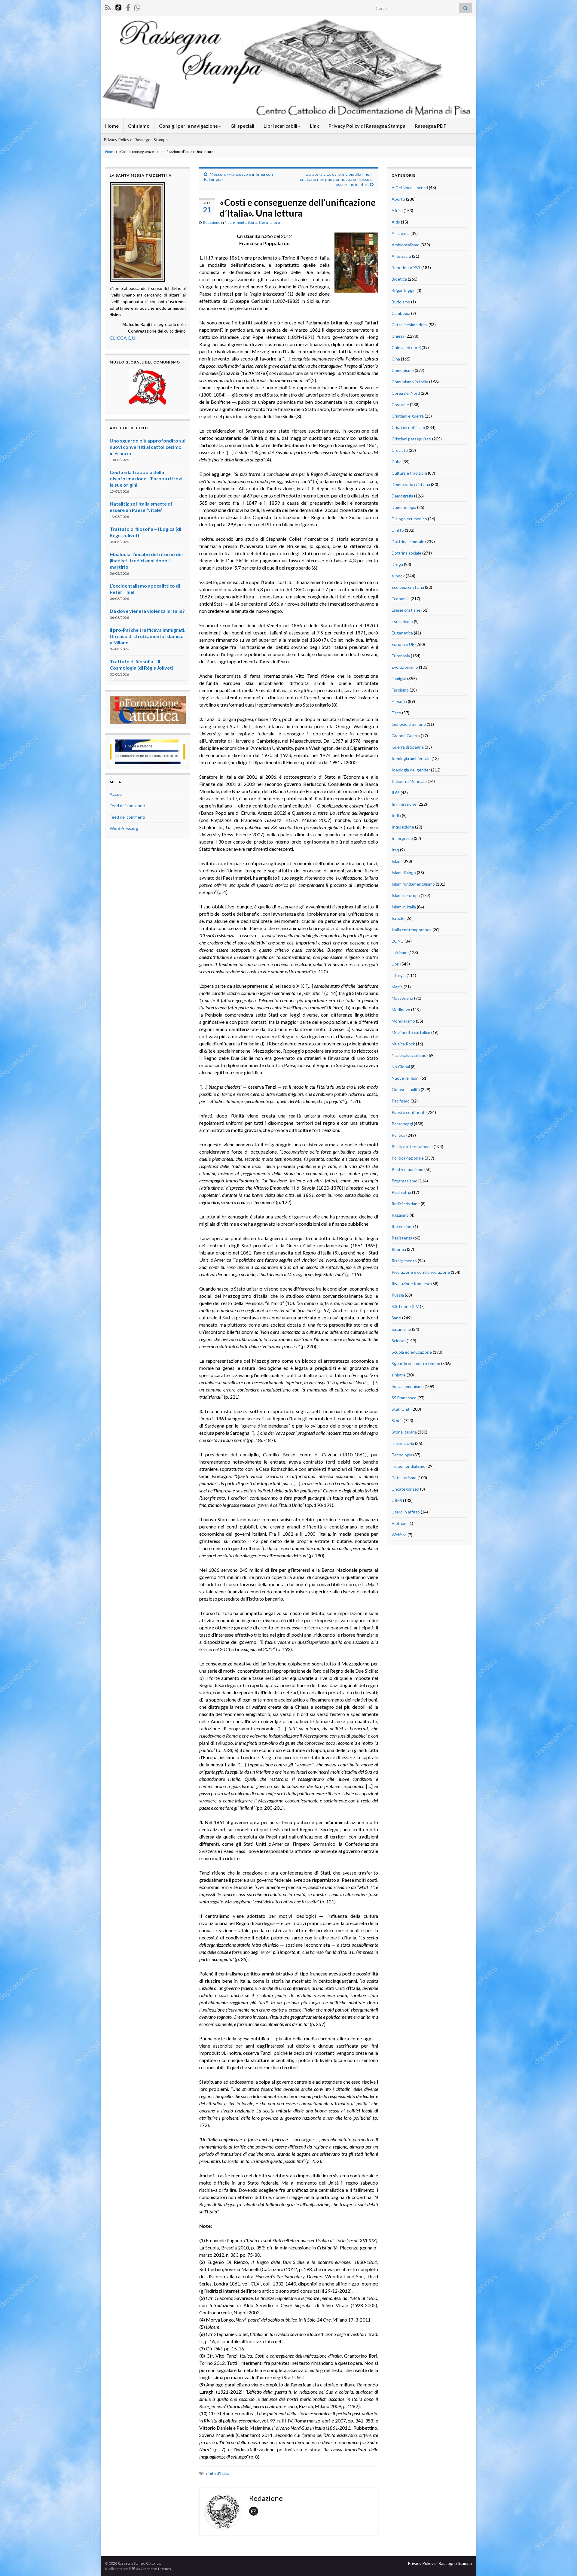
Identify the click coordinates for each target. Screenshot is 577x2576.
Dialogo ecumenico (409, 519)
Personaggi (402, 1124)
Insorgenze (402, 838)
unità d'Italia (218, 2473)
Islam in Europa (406, 895)
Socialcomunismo (408, 1386)
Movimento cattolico (411, 1032)
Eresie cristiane (406, 610)
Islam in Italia (404, 907)
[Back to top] (563, 2562)
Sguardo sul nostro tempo (416, 1363)
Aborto (398, 199)
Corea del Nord (406, 393)
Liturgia (399, 975)
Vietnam (400, 1523)
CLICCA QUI (123, 338)
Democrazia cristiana (411, 484)
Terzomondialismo (409, 1466)
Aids (396, 222)
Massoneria (402, 998)
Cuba (397, 462)
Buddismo (401, 302)
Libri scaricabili (281, 126)
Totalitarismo (404, 1478)
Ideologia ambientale (411, 758)
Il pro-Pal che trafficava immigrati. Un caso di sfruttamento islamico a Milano (148, 636)
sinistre (399, 1375)
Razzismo (400, 1215)
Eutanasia (401, 656)
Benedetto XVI (406, 268)
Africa (397, 210)
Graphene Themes (156, 2569)
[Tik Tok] (118, 6)
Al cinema (401, 233)
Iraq (395, 850)
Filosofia (399, 701)
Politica (398, 1135)
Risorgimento (235, 222)
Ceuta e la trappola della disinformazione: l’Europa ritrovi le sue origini (146, 478)
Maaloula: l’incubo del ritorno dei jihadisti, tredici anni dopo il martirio (146, 560)
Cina (396, 359)
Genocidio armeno (409, 724)
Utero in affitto (406, 1512)
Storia (253, 222)
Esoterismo (402, 621)
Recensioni (402, 1226)
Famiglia (399, 678)
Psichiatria (401, 1192)
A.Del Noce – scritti (410, 188)
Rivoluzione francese (411, 1283)
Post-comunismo (408, 1169)
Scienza (399, 1341)
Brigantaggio (404, 290)
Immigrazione (404, 804)
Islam (397, 861)
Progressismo (405, 1181)
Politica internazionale (412, 1147)
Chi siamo (139, 126)
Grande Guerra (406, 736)
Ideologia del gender (411, 770)
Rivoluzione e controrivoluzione (421, 1272)
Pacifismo (401, 1101)
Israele (398, 918)
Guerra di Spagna (408, 747)
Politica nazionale (408, 1158)
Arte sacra (401, 256)
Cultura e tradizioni (409, 473)
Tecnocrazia (403, 1443)
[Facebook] (128, 6)
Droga (397, 564)
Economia (401, 599)
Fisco (396, 713)
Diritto (398, 530)
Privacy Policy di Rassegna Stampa (367, 126)
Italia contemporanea (412, 930)
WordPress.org (124, 828)
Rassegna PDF (430, 126)
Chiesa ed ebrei (406, 347)
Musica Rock (403, 1044)
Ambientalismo (406, 245)
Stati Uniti (401, 1409)
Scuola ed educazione (412, 1352)
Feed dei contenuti (127, 806)
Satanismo (401, 1329)
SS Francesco (404, 1398)
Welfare (399, 1535)
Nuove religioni (406, 1078)
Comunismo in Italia (410, 382)
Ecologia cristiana (408, 587)
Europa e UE (403, 644)
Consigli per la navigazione (189, 126)
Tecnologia (402, 1455)
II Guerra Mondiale (409, 781)
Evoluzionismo (405, 667)
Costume (400, 404)
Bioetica (399, 279)
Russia (398, 1295)
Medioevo (401, 1010)
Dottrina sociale (406, 553)
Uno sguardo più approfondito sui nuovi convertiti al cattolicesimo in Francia (148, 447)
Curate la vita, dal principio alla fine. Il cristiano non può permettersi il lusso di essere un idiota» (337, 179)
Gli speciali (242, 126)
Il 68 (396, 793)
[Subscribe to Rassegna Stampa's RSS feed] (108, 6)
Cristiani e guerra (408, 416)
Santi (396, 1318)
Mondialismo (403, 1021)
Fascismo (400, 690)
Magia (397, 987)
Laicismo (400, 952)
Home (112, 126)
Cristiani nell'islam (408, 427)
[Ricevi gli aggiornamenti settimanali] (137, 6)
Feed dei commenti (127, 817)
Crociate (400, 450)
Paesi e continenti (409, 1112)
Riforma (399, 1249)
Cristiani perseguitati (411, 439)
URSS (397, 1500)
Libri (395, 964)
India (396, 815)
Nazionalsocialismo (409, 1055)
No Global (401, 1067)
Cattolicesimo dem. (410, 325)
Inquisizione (403, 827)
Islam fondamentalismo (413, 884)
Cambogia (401, 313)
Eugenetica (402, 633)
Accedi (116, 794)
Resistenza (402, 1238)
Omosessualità (406, 1089)
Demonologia (404, 507)
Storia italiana (269, 222)
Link (314, 126)
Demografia (402, 496)
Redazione (212, 222)
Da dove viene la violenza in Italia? (147, 611)
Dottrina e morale (408, 541)
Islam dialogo (404, 873)
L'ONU (398, 941)
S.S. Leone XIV (405, 1306)
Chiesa (398, 336)
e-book (398, 576)
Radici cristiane (406, 1204)
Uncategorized (405, 1489)
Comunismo (403, 370)
